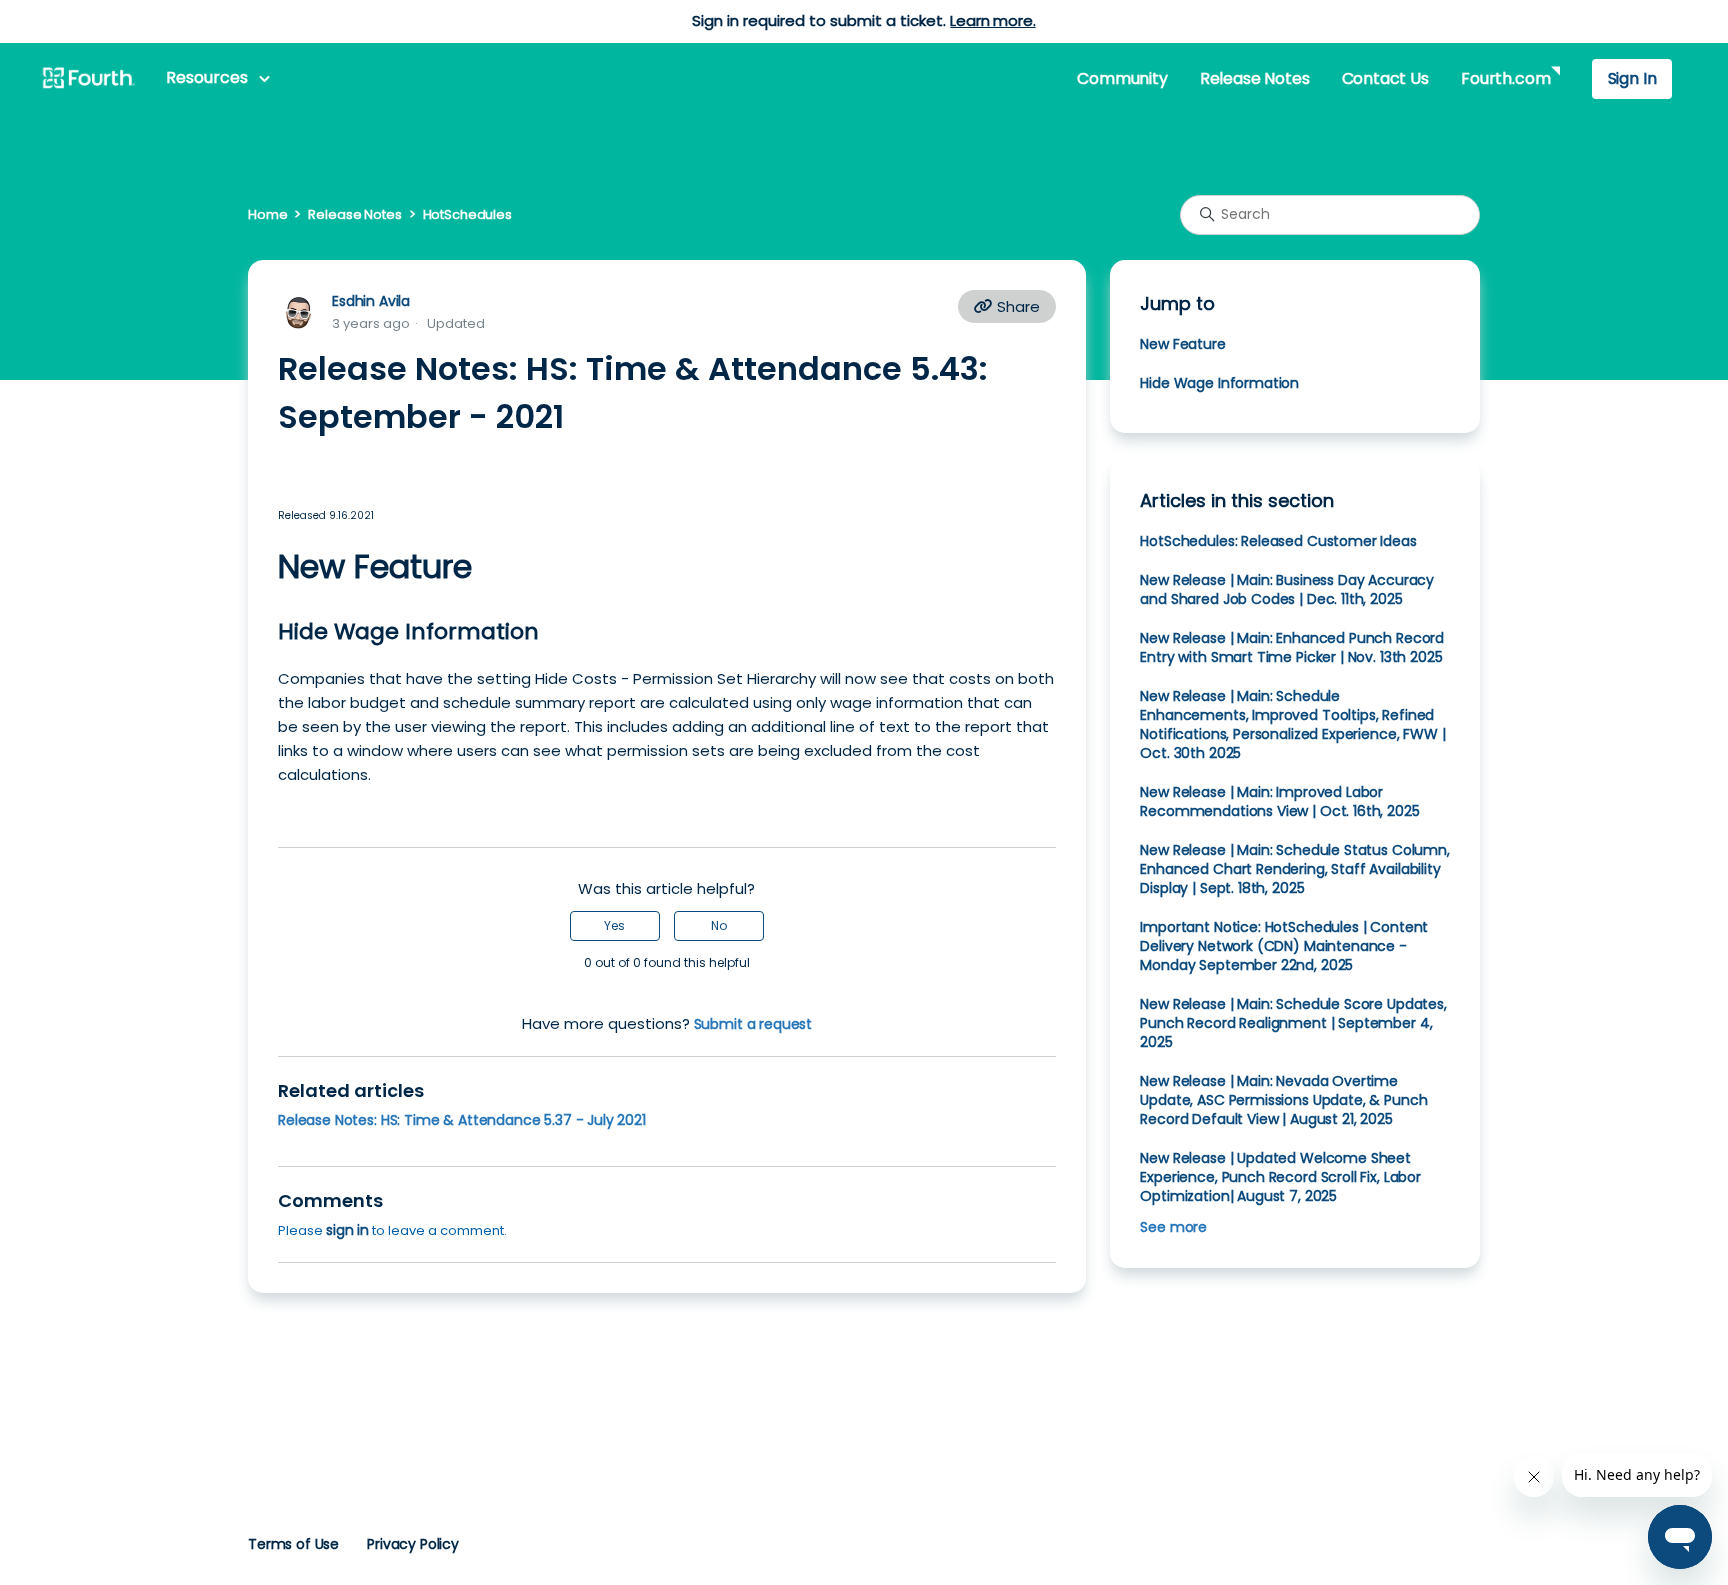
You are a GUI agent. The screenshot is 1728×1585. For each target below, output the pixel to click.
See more (1173, 1227)
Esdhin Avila (371, 301)
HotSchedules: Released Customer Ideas (1278, 541)
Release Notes (1255, 78)
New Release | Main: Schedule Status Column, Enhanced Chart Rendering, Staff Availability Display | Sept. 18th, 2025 (1294, 869)
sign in (347, 1230)
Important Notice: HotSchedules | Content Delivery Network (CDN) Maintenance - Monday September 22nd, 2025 (1284, 946)
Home (267, 214)
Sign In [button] (1632, 78)
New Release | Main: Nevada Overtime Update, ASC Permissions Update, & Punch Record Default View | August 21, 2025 (1283, 1100)
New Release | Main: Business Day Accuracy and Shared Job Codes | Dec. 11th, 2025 (1287, 589)
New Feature (1182, 344)
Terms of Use (293, 1544)
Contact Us (1385, 78)
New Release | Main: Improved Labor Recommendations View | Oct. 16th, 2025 (1279, 801)
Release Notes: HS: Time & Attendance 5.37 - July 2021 (462, 1120)
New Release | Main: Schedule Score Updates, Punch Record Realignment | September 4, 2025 (1293, 1023)
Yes (614, 925)
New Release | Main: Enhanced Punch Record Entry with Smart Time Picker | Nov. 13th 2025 (1292, 647)
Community (1122, 78)
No (719, 925)
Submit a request (753, 1024)
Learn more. (992, 20)
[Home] (88, 79)
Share (1016, 306)
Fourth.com (1505, 78)
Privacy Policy (413, 1544)
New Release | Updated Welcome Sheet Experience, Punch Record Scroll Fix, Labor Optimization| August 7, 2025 (1280, 1177)
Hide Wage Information (1219, 383)
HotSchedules (467, 214)
